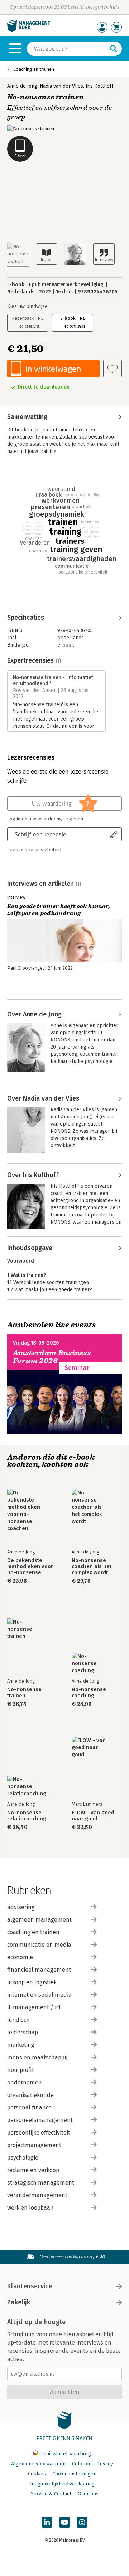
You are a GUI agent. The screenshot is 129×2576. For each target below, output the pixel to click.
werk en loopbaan (30, 2208)
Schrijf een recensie (40, 834)
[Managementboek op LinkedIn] (47, 2522)
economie (20, 1957)
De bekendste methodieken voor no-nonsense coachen (30, 1567)
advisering (21, 1907)
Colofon (81, 2464)
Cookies (37, 2474)
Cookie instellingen (74, 2474)
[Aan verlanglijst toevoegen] (113, 369)
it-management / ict (34, 2007)
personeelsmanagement (40, 2120)
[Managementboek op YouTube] (64, 2522)
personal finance (29, 2107)
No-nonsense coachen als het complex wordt (92, 1567)
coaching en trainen (33, 1932)
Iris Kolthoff (99, 86)
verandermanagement (37, 2195)
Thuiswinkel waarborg (65, 2454)
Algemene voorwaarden (38, 2464)
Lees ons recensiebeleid (34, 850)
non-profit (21, 2070)
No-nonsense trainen (24, 1693)
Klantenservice (30, 2286)
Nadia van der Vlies (61, 86)
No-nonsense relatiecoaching (27, 1816)
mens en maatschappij (37, 2057)
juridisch (18, 2020)
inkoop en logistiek (32, 1982)
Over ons (88, 2494)
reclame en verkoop (33, 2170)
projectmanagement (34, 2145)
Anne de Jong (22, 86)
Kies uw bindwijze (27, 306)
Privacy (105, 2464)
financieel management (39, 1970)
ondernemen (25, 2082)
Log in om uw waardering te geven (45, 819)
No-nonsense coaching (89, 1693)
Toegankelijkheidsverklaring (62, 2484)
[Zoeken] (114, 49)
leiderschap (23, 2032)
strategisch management (41, 2183)
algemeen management (39, 1920)
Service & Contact (51, 2494)
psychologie (23, 2158)
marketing (21, 2045)
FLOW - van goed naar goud (93, 1816)
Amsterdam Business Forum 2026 (52, 1357)
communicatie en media (39, 1945)
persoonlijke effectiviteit (39, 2133)
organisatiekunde (30, 2095)
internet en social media (39, 1995)
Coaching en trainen (34, 69)
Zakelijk (19, 2302)
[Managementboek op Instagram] (82, 2522)
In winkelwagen (53, 369)
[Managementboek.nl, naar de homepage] (29, 31)
